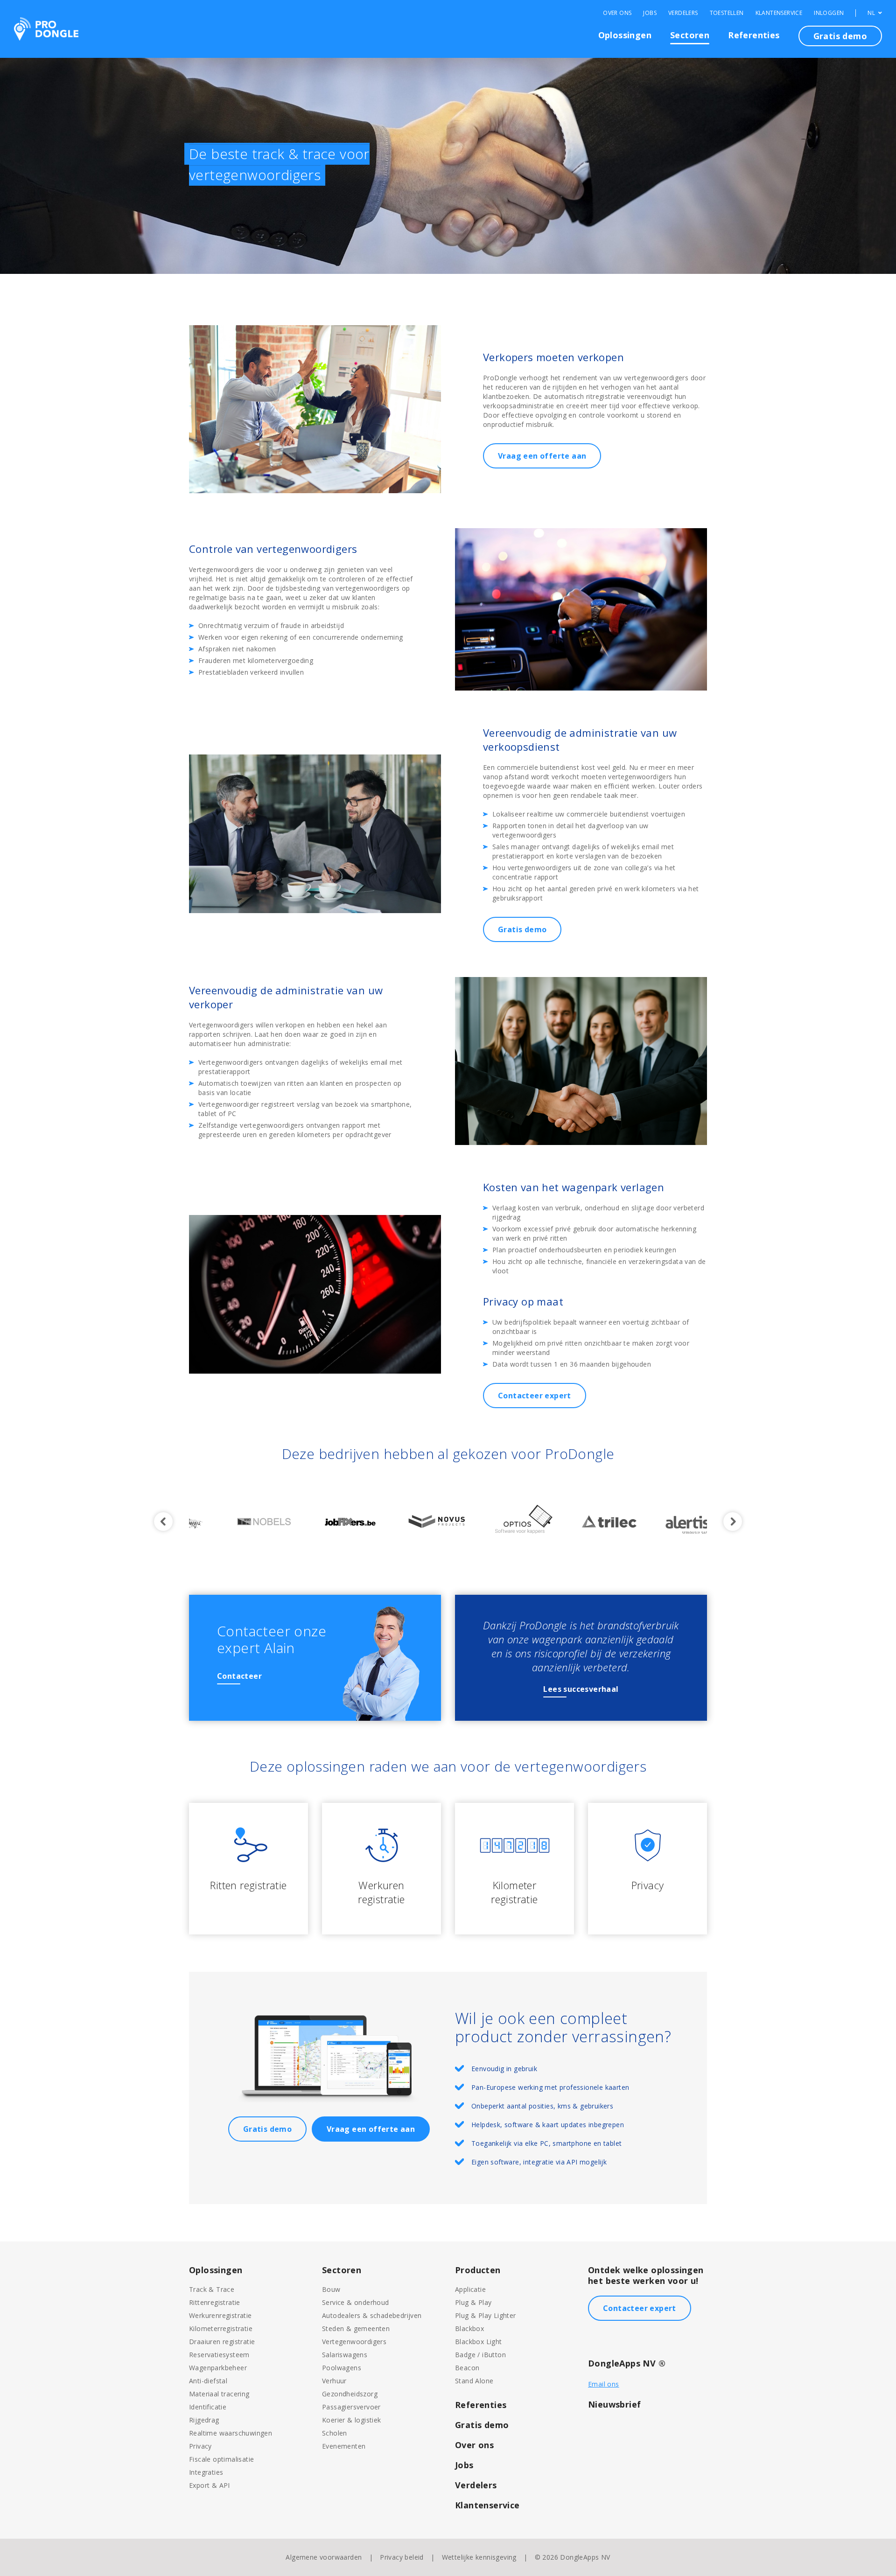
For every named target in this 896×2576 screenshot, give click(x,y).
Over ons (474, 2445)
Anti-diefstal (208, 2381)
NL (872, 13)
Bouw (331, 2289)
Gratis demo (840, 36)
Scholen (335, 2433)
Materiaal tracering (219, 2394)
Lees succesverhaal (581, 1689)
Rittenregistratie (215, 2302)
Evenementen (344, 2446)
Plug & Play (473, 2302)
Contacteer (239, 1676)
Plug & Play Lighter (486, 2315)
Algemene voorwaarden (324, 2557)
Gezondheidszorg (350, 2394)
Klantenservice (779, 13)
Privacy (200, 2446)
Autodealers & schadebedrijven (372, 2315)
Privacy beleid (402, 2557)
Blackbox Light (479, 2342)
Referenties (754, 35)
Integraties (206, 2472)
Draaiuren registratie (222, 2342)
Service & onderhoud (356, 2302)
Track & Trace (212, 2289)
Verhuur (334, 2381)
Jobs (650, 13)
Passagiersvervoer (351, 2407)
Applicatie (470, 2289)
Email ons (604, 2384)
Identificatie (208, 2407)
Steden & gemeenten (356, 2328)
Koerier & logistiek (352, 2420)
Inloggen (829, 13)
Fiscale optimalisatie (221, 2459)
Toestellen (727, 13)
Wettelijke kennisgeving (479, 2557)
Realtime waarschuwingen (231, 2433)
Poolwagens (342, 2368)
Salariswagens (345, 2355)
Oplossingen (625, 35)
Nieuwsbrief (614, 2404)
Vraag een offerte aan (542, 456)
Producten (478, 2270)
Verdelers (683, 13)
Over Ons (617, 13)
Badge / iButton (480, 2355)
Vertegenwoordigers (354, 2342)
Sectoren (690, 35)
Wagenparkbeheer (218, 2368)
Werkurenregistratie (220, 2315)
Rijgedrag (204, 2420)
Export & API (210, 2485)
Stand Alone (474, 2381)
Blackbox (469, 2328)
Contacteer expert (535, 1396)
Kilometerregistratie (221, 2328)
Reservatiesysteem (219, 2355)
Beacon (467, 2368)
